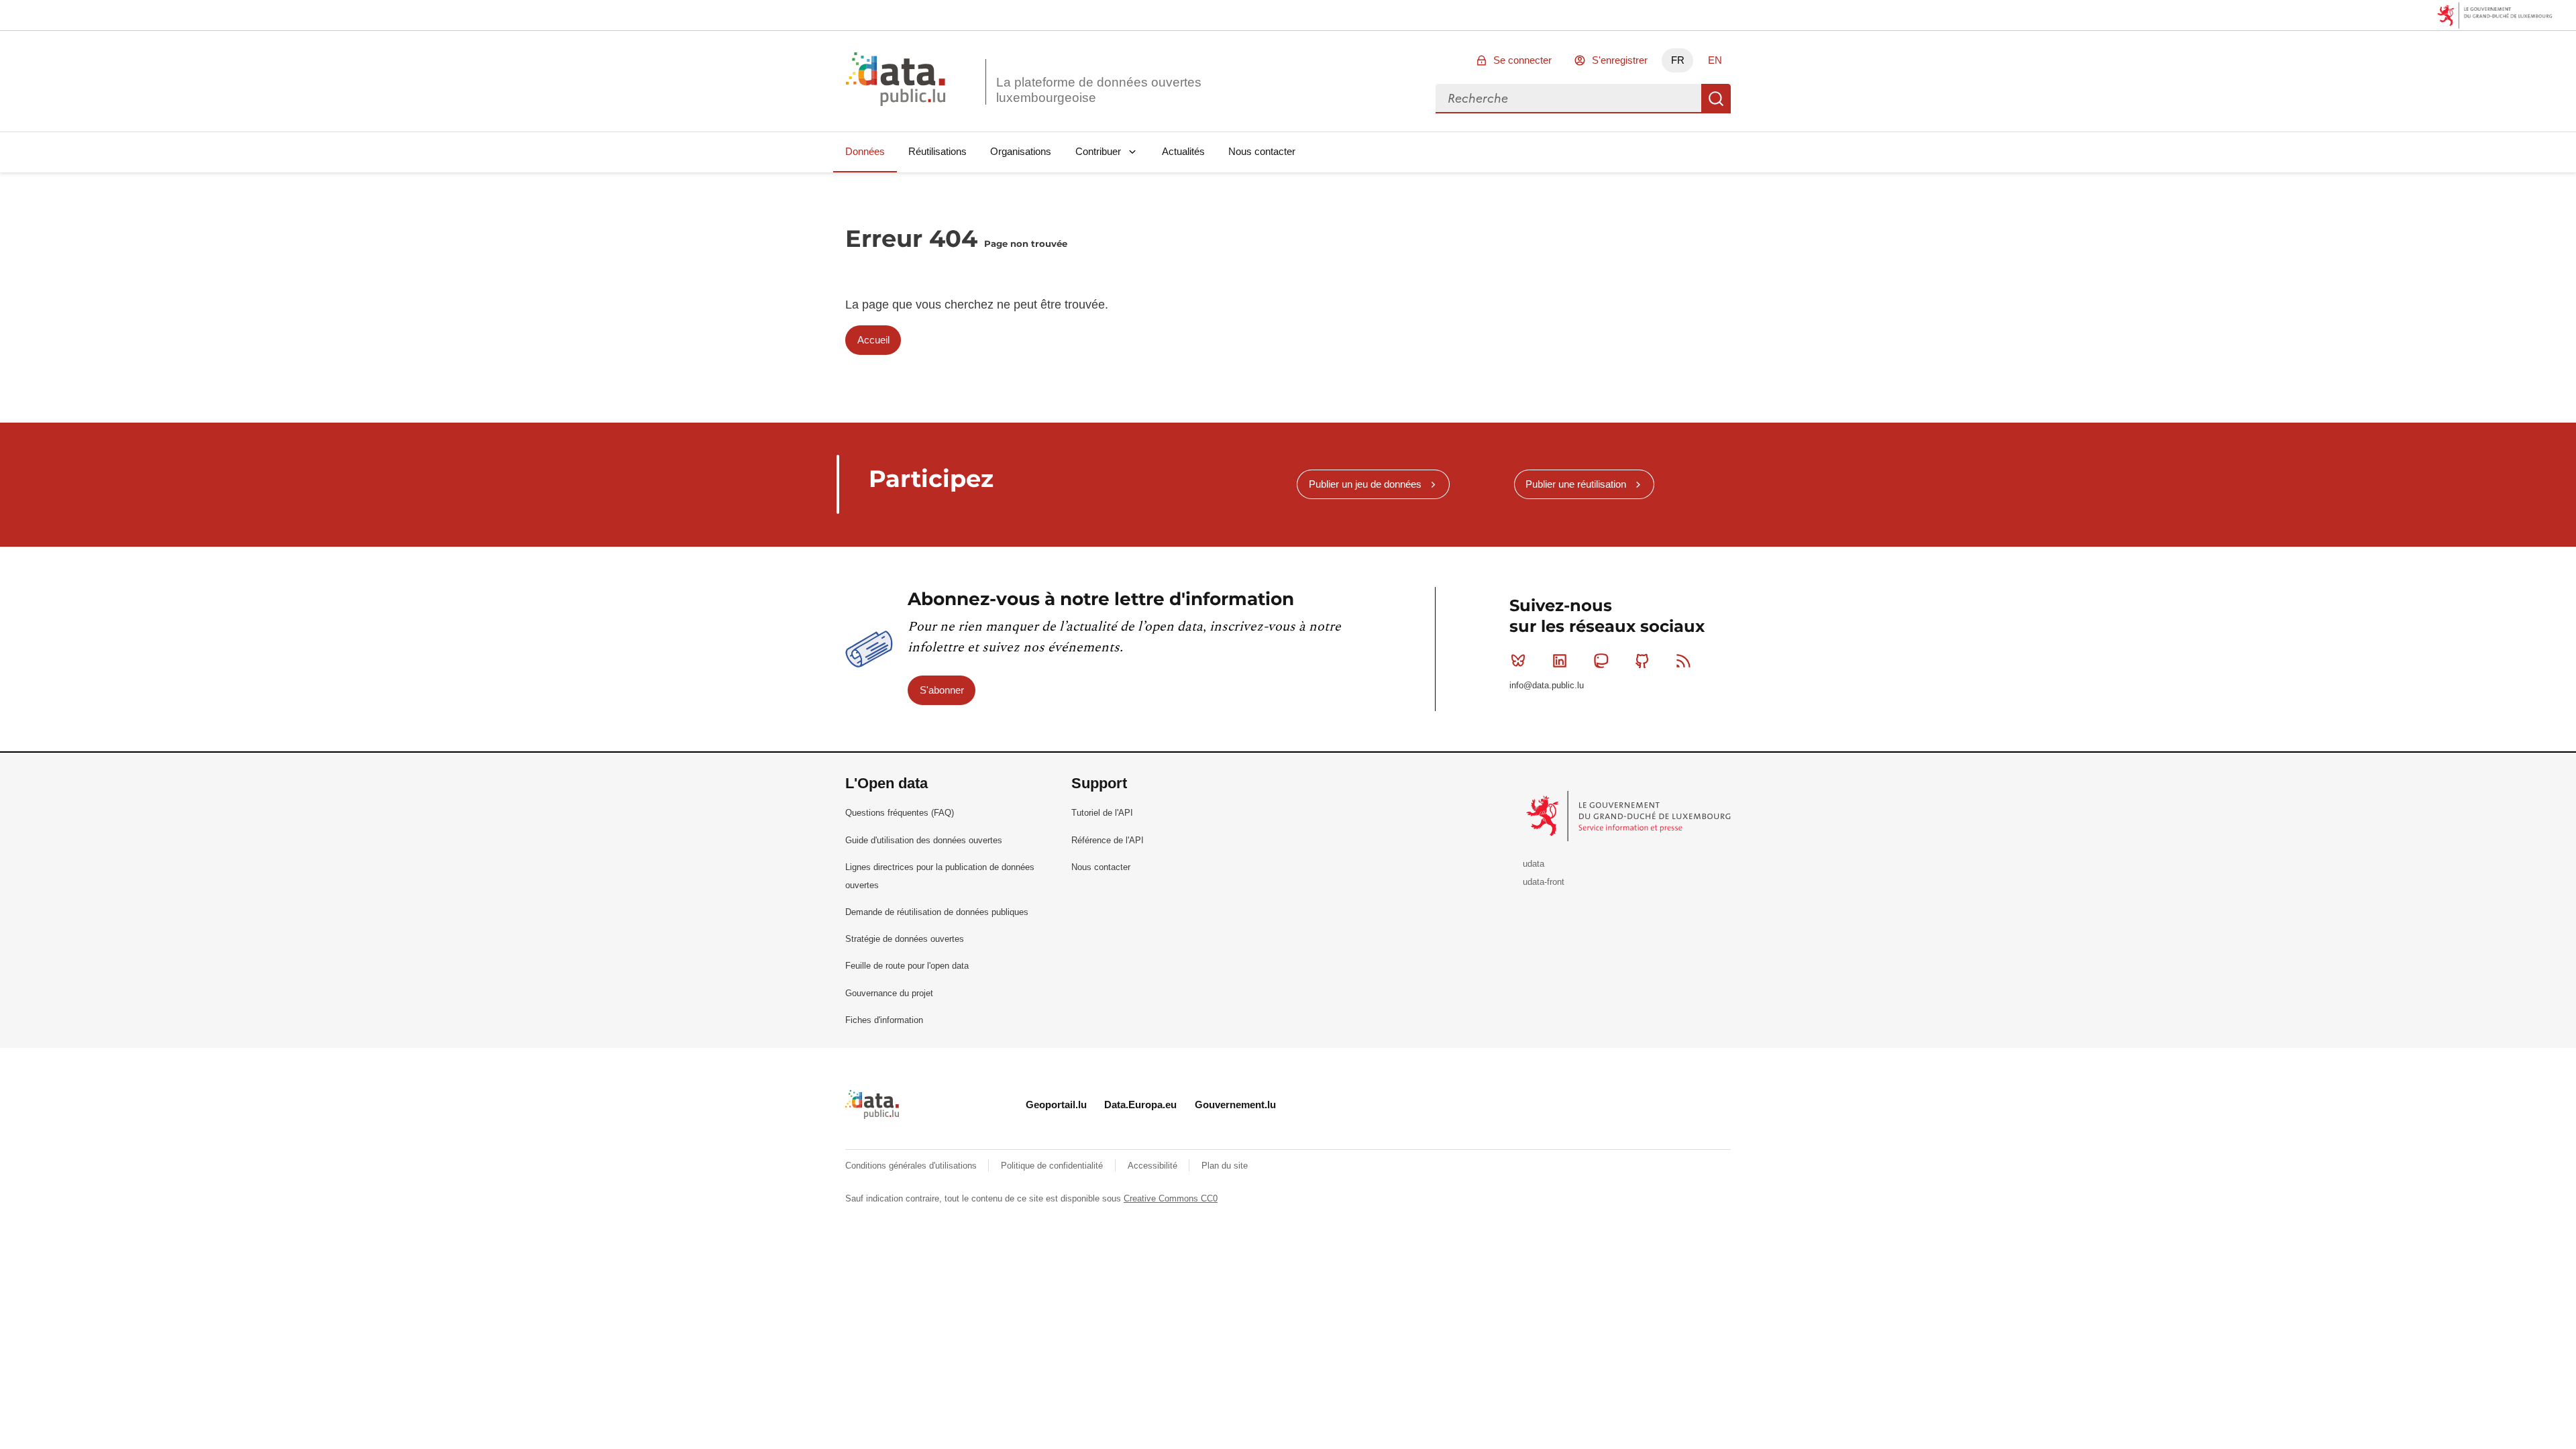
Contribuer (1098, 151)
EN (1715, 60)
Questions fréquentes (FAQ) (900, 813)
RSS (1684, 661)
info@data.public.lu (1547, 685)
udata (1534, 864)
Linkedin (1560, 661)
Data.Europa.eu (1140, 1105)
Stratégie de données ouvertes (905, 939)
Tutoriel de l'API (1102, 813)
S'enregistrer (1620, 60)
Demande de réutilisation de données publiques (937, 912)
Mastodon (1601, 661)
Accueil (873, 340)
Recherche (1716, 99)
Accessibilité (1154, 1166)
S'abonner (942, 690)
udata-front (1544, 882)
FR (1678, 60)
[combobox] (1568, 99)
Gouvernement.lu (1235, 1105)
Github (1642, 661)
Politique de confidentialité (1053, 1166)
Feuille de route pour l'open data (907, 966)
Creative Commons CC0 (1171, 1198)
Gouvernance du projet (889, 993)
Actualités (1183, 151)
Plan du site (1225, 1166)
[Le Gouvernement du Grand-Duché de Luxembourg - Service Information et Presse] (1630, 815)
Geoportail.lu (1056, 1105)
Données (865, 151)
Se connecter (1522, 60)
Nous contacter (1262, 151)
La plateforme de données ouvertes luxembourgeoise (1099, 90)
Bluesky (1518, 661)
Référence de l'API (1108, 840)
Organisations (1021, 151)
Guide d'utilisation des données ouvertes (924, 840)
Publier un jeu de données (1365, 484)
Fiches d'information (884, 1020)
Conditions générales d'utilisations (912, 1166)
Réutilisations (937, 151)
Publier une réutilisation (1576, 484)
